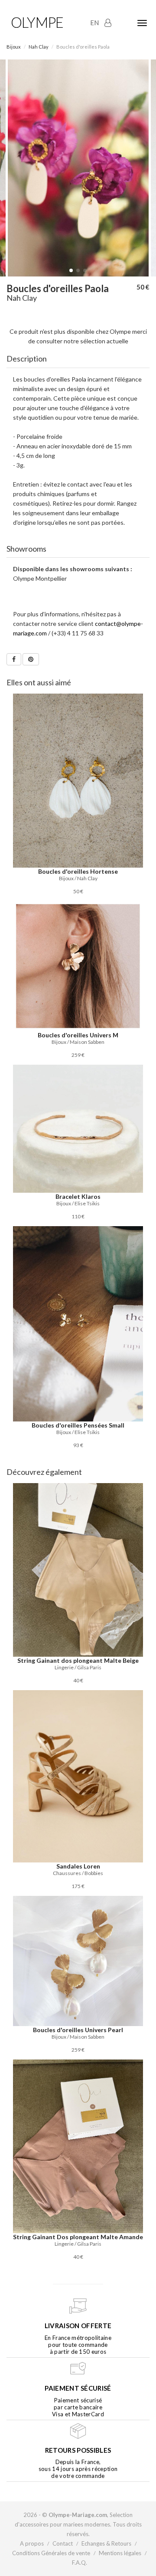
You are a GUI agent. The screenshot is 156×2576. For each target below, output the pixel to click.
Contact (63, 2543)
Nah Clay (39, 47)
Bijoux (14, 47)
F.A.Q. (80, 2563)
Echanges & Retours (106, 2543)
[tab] (78, 359)
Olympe (37, 22)
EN (94, 23)
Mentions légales (120, 2553)
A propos (32, 2543)
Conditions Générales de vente (51, 2553)
